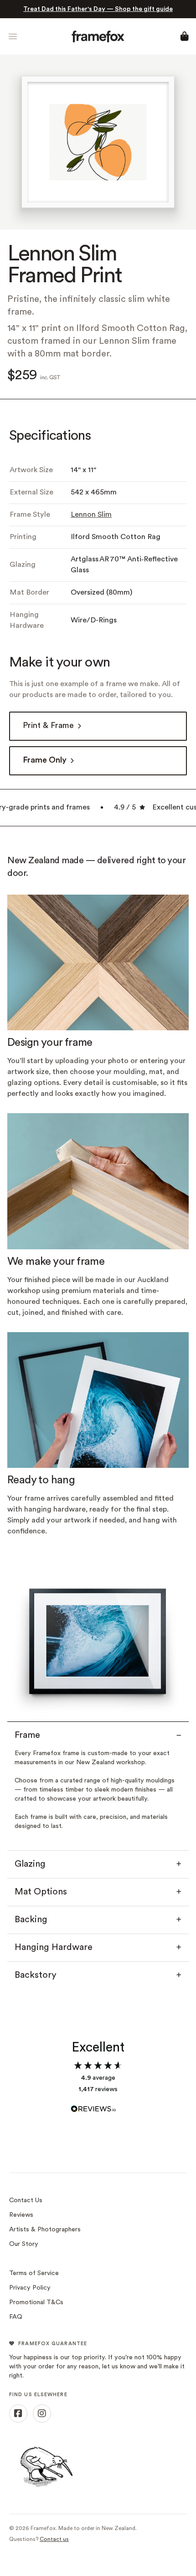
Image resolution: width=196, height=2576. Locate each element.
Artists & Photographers (45, 2230)
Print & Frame (48, 726)
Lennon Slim (91, 515)
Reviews (21, 2215)
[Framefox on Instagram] (42, 2413)
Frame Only (45, 761)
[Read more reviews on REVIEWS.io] (98, 2104)
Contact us (54, 2540)
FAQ (16, 2317)
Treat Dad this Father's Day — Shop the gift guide (98, 9)
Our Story (24, 2244)
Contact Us (26, 2201)
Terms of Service (34, 2273)
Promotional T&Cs (36, 2303)
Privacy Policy (30, 2288)
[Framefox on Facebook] (18, 2413)
